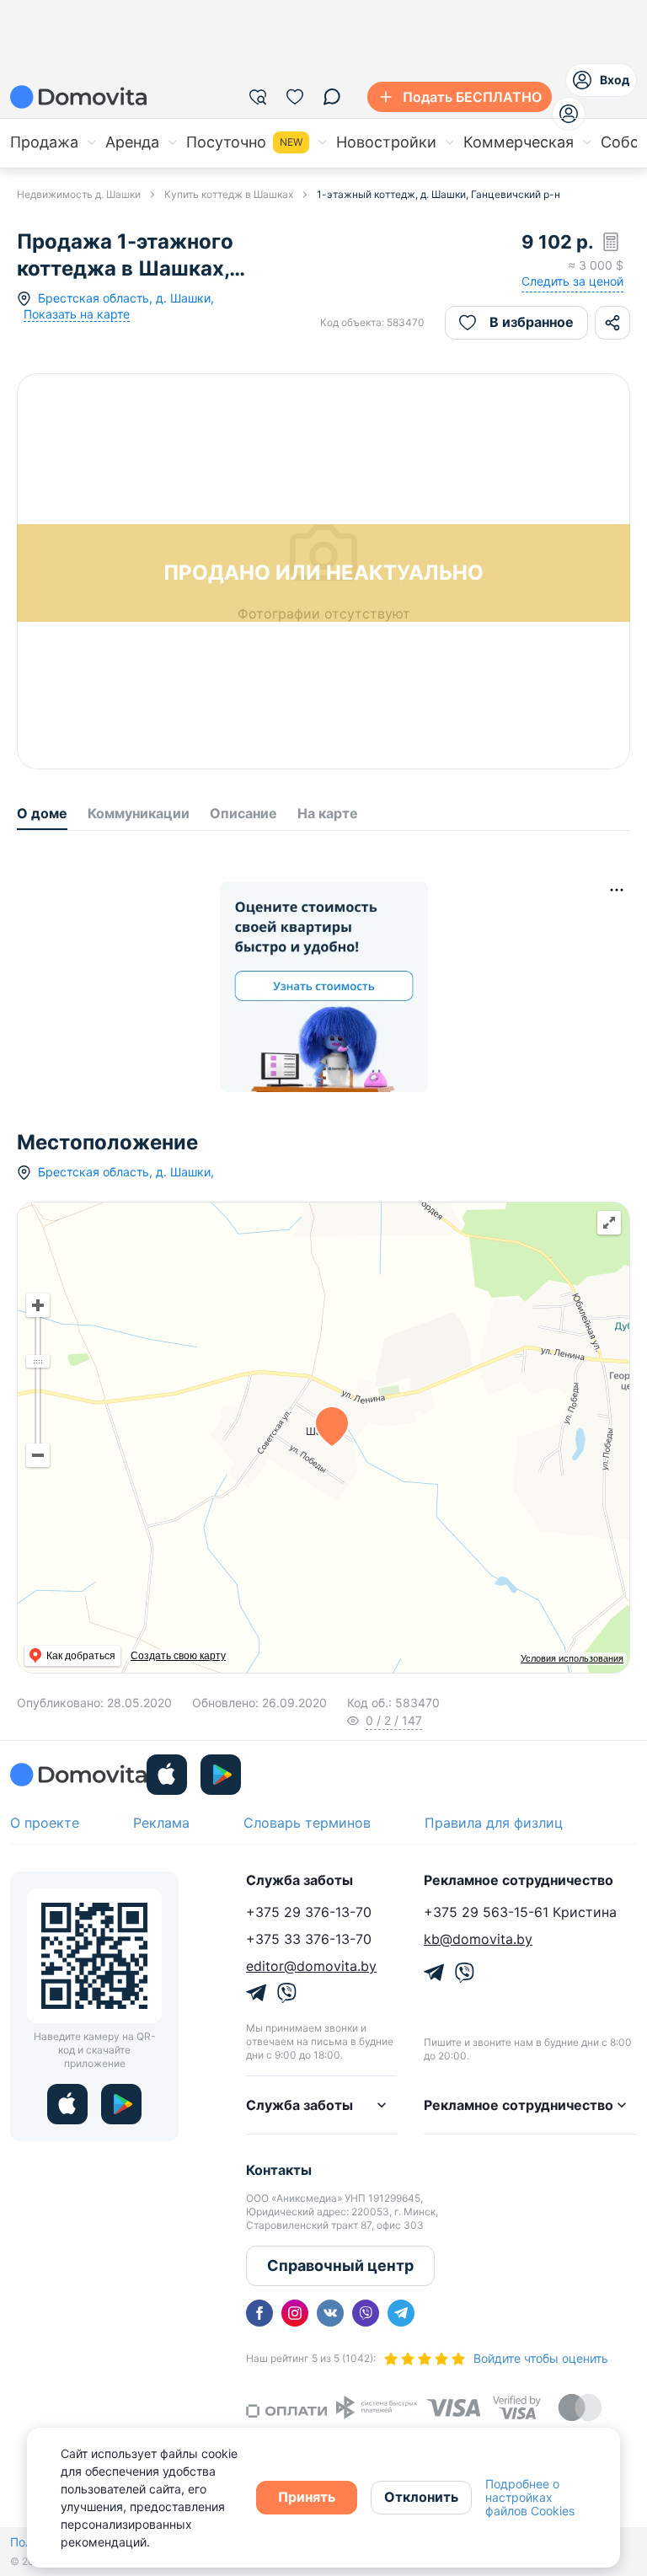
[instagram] (295, 2313)
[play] (221, 1775)
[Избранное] (295, 97)
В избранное (532, 322)
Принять (307, 2497)
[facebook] (259, 2313)
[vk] (330, 2313)
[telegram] (401, 2313)
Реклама (161, 1823)
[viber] (366, 2313)
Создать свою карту (178, 1656)
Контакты (279, 2170)
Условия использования (572, 1658)
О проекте (45, 1823)
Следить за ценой (572, 281)
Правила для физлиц (494, 1823)
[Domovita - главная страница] (78, 97)
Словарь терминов (307, 1823)
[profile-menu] (569, 114)
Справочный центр (340, 2265)
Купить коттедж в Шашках (229, 194)
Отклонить (421, 2497)
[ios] (167, 1775)
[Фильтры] (258, 97)
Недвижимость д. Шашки (79, 194)
